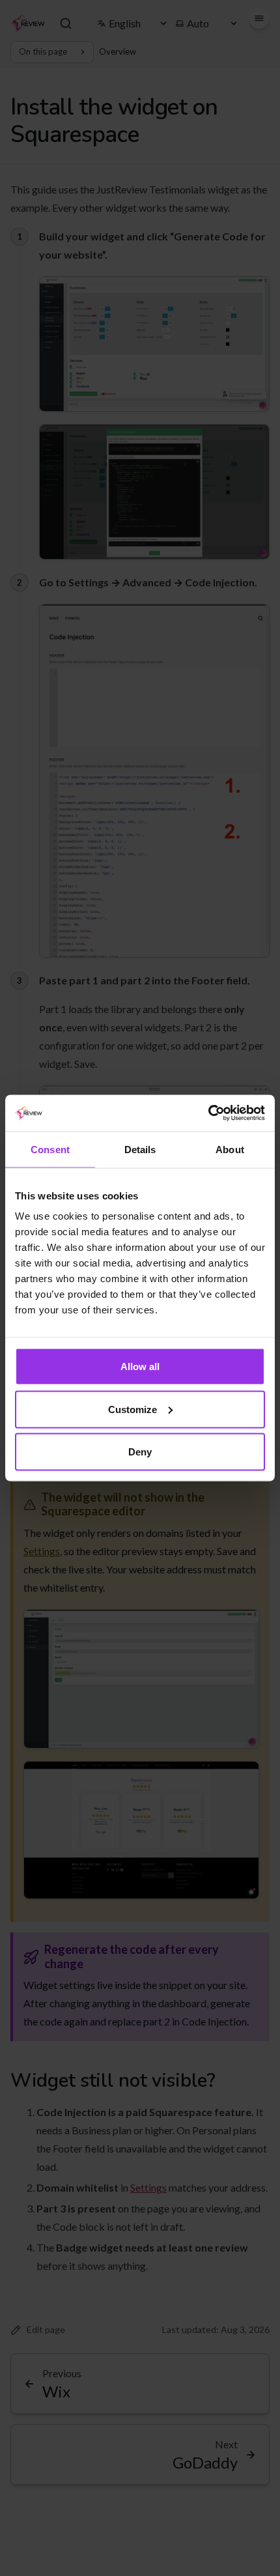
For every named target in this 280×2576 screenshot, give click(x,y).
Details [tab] (140, 1149)
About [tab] (230, 1149)
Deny (140, 1452)
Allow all (140, 1367)
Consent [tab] (50, 1149)
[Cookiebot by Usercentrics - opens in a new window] (208, 1113)
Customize (133, 1409)
